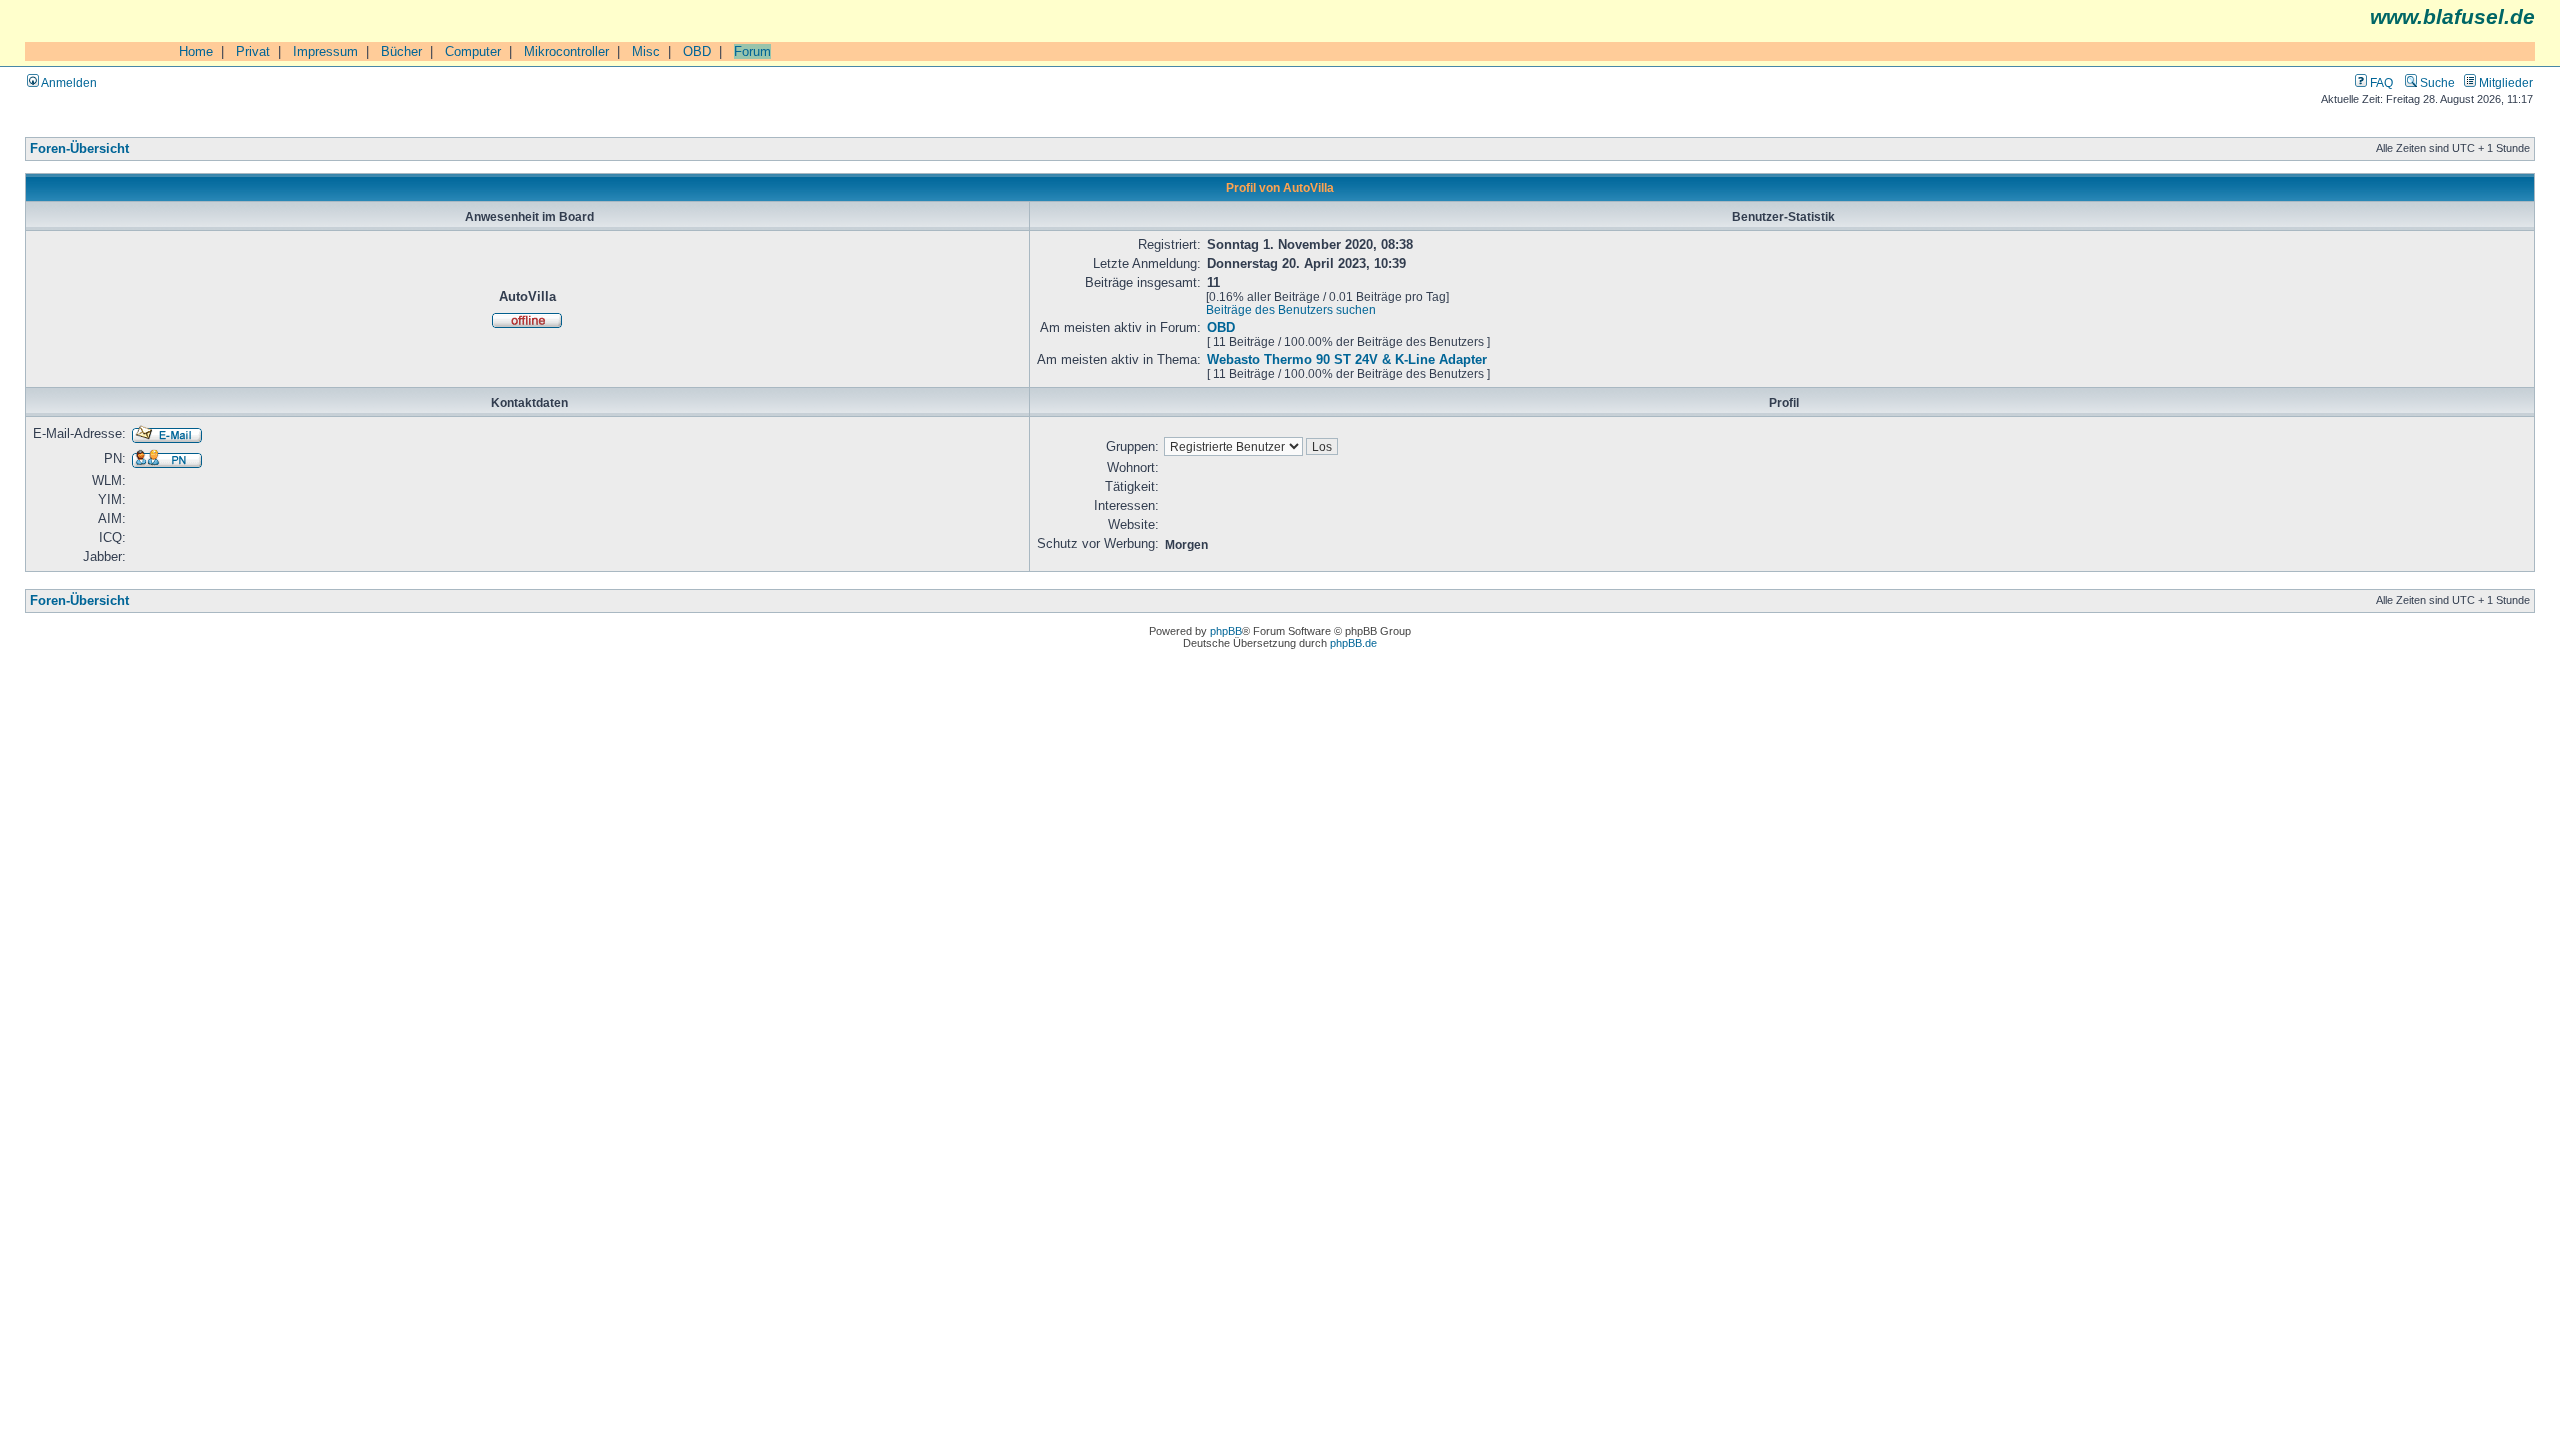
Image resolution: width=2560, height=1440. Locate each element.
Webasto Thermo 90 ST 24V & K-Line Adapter (1347, 360)
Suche (2436, 82)
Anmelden (68, 82)
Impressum (325, 51)
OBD (697, 51)
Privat (253, 51)
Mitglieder (2504, 82)
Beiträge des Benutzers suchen (1291, 309)
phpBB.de (1353, 643)
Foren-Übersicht (79, 149)
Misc (646, 51)
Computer (473, 51)
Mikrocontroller (566, 51)
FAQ (2380, 82)
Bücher (401, 51)
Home (196, 51)
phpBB (1226, 631)
